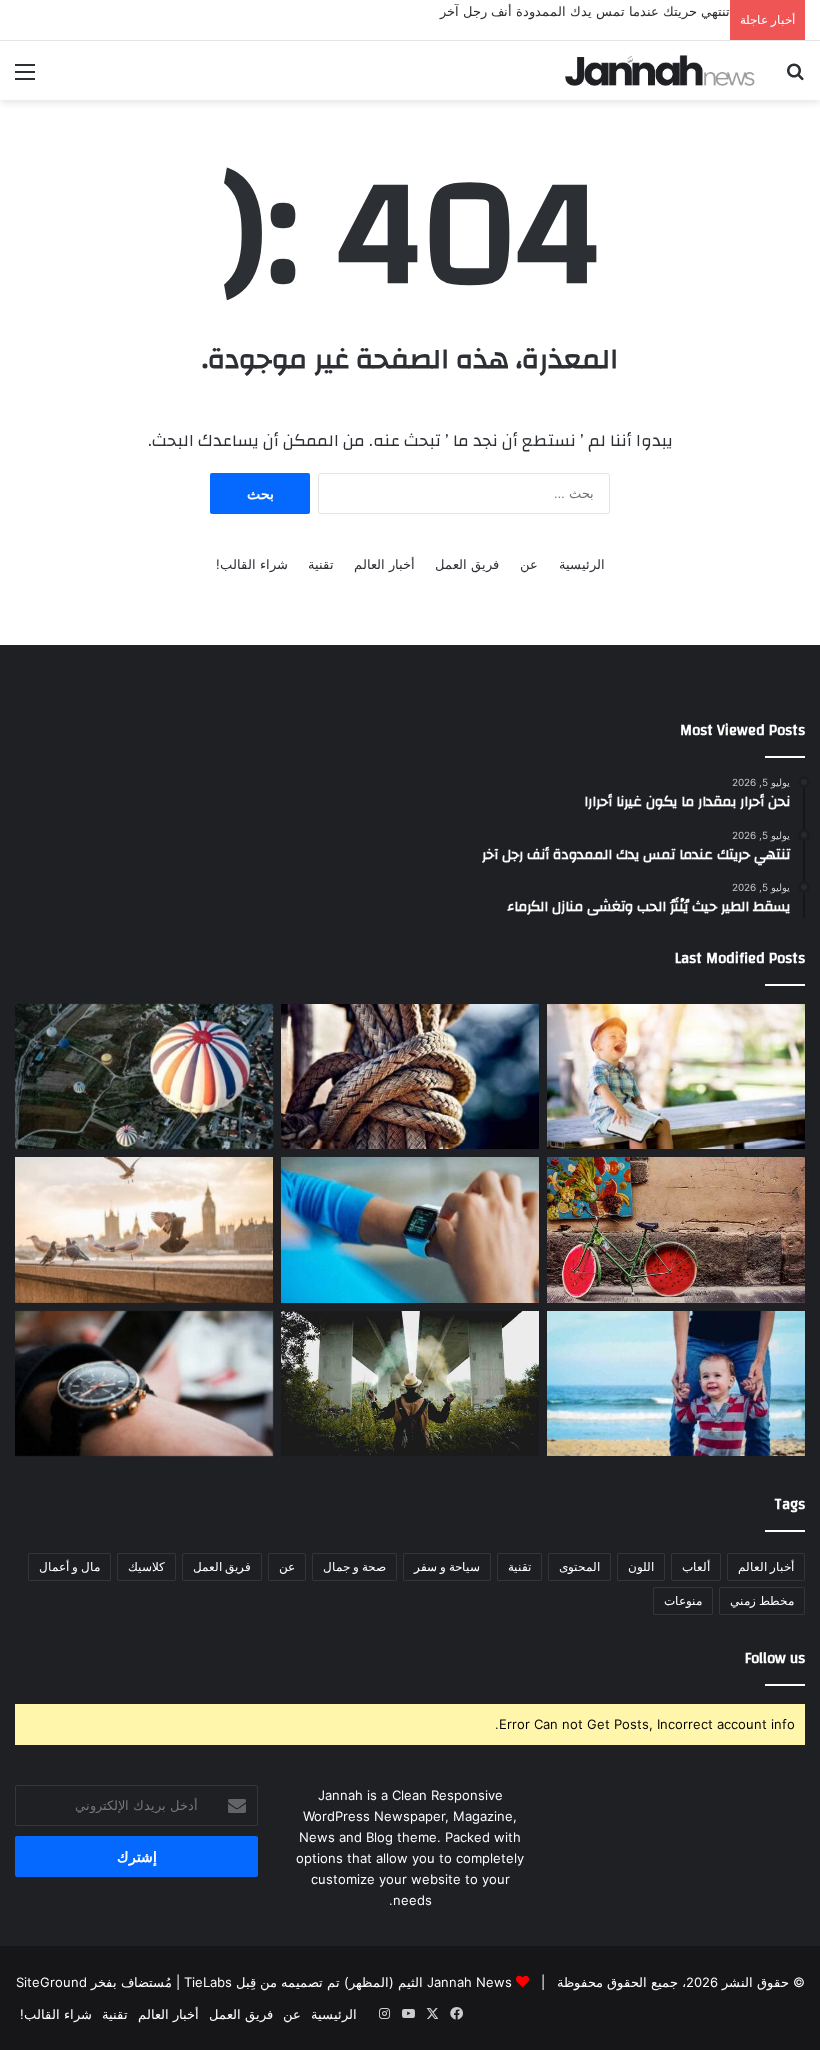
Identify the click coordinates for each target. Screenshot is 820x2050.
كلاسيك (146, 1566)
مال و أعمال (69, 1566)
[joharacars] (660, 70)
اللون (641, 1566)
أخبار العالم (384, 564)
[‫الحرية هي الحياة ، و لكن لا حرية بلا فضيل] (144, 1384)
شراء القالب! (252, 564)
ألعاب (696, 1566)
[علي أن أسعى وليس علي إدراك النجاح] (410, 1230)
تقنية (321, 564)
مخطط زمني (762, 1600)
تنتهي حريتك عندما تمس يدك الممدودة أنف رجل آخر (585, 11)
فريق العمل (467, 564)
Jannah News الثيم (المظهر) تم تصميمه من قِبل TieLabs (348, 1982)
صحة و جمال (354, 1566)
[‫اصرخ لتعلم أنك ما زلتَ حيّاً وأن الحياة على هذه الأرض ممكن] (410, 1077)
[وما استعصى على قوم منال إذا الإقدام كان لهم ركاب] (410, 1383)
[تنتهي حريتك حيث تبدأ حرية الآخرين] (676, 1230)
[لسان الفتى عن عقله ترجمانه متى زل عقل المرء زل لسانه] (144, 1077)
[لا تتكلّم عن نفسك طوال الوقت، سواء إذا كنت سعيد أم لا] (676, 1077)
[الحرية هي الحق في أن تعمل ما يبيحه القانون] (676, 1384)
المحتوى (579, 1566)
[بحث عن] (795, 78)
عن (529, 564)
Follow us (775, 1658)
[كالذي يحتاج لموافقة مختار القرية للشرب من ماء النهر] (144, 1230)
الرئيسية (582, 564)
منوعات (683, 1600)
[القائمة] (25, 78)
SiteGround (51, 1982)
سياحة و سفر (447, 1566)
